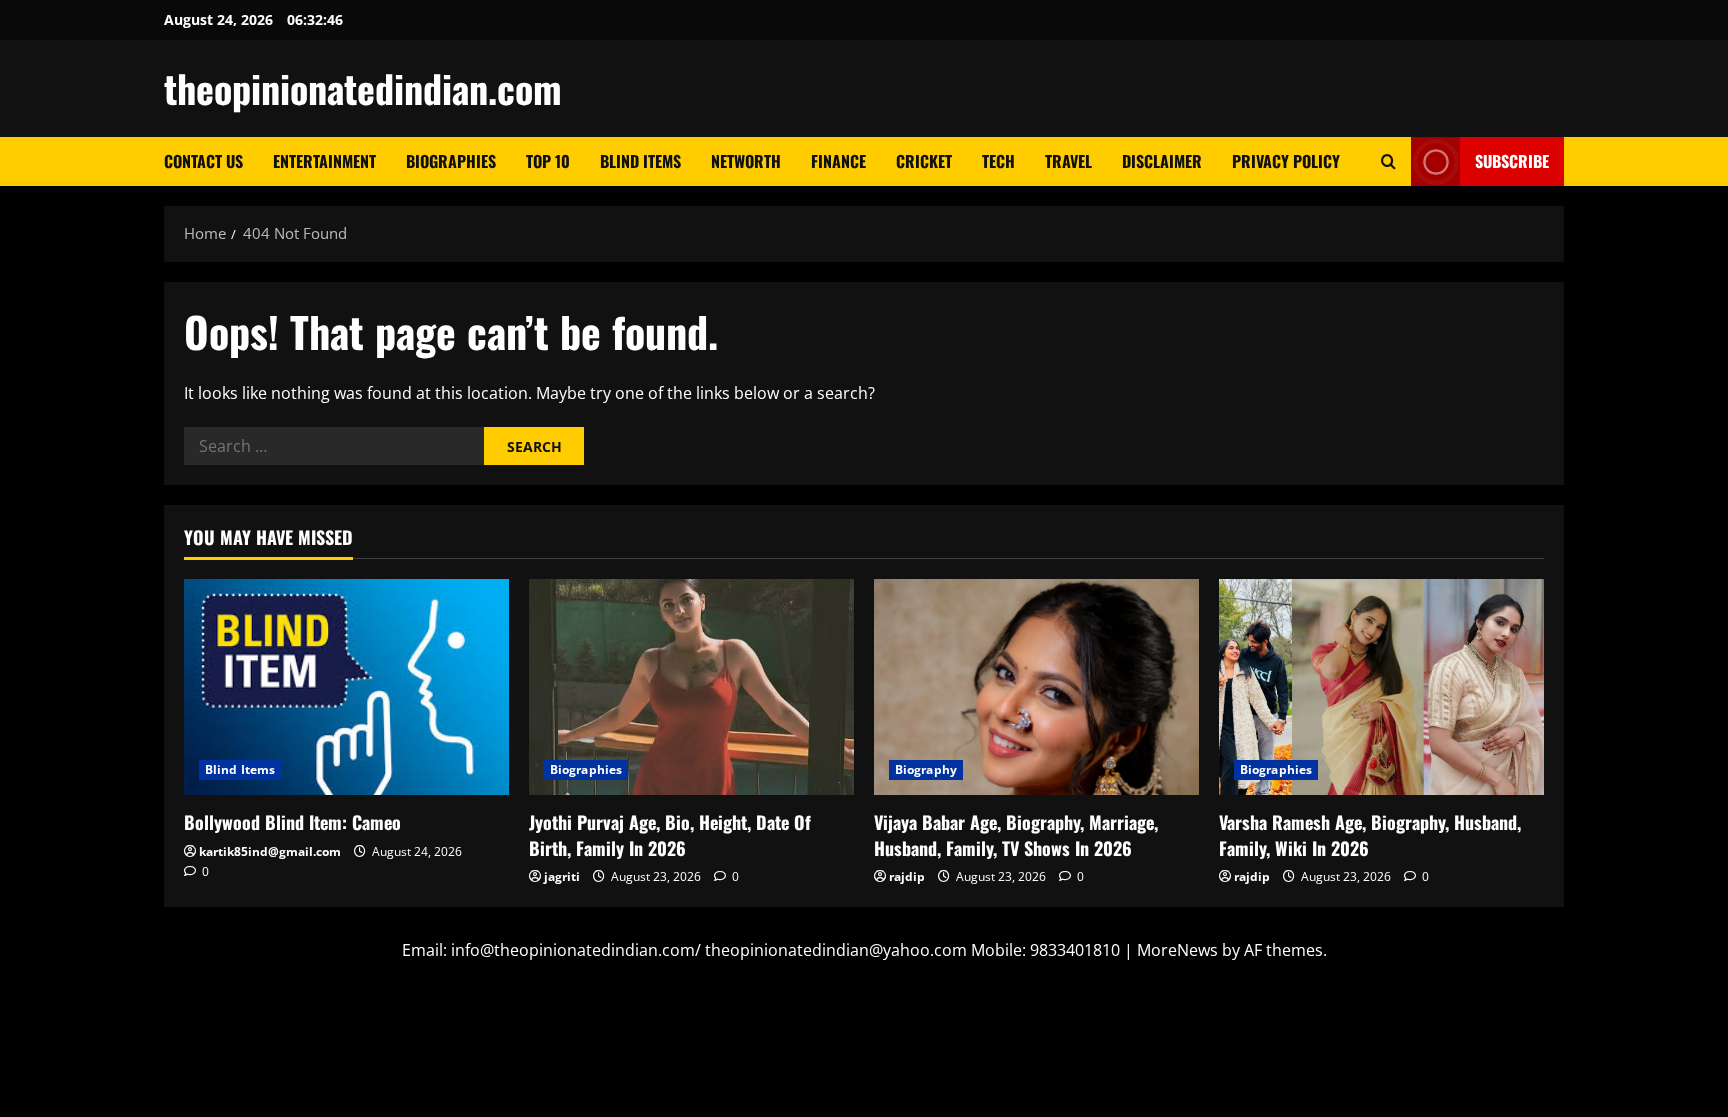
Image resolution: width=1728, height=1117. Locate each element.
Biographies (451, 161)
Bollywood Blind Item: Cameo (292, 822)
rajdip (907, 876)
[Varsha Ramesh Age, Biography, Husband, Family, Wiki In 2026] (1381, 687)
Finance (838, 161)
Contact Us (203, 161)
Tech (998, 161)
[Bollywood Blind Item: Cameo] (346, 687)
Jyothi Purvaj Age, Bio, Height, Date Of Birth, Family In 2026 (670, 834)
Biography (926, 769)
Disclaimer (1162, 161)
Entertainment (324, 161)
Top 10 (548, 161)
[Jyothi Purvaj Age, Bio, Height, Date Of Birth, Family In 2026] (691, 687)
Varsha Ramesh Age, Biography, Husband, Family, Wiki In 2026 (1370, 834)
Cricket (924, 161)
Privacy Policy (1286, 161)
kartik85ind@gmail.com (270, 851)
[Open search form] (1388, 161)
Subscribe (1512, 161)
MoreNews (1177, 950)
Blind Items (640, 161)
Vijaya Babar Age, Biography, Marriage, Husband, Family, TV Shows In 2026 (1016, 834)
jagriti (562, 876)
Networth (746, 161)
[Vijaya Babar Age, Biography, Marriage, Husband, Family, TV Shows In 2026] (1036, 687)
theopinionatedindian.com (363, 88)
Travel (1068, 161)
